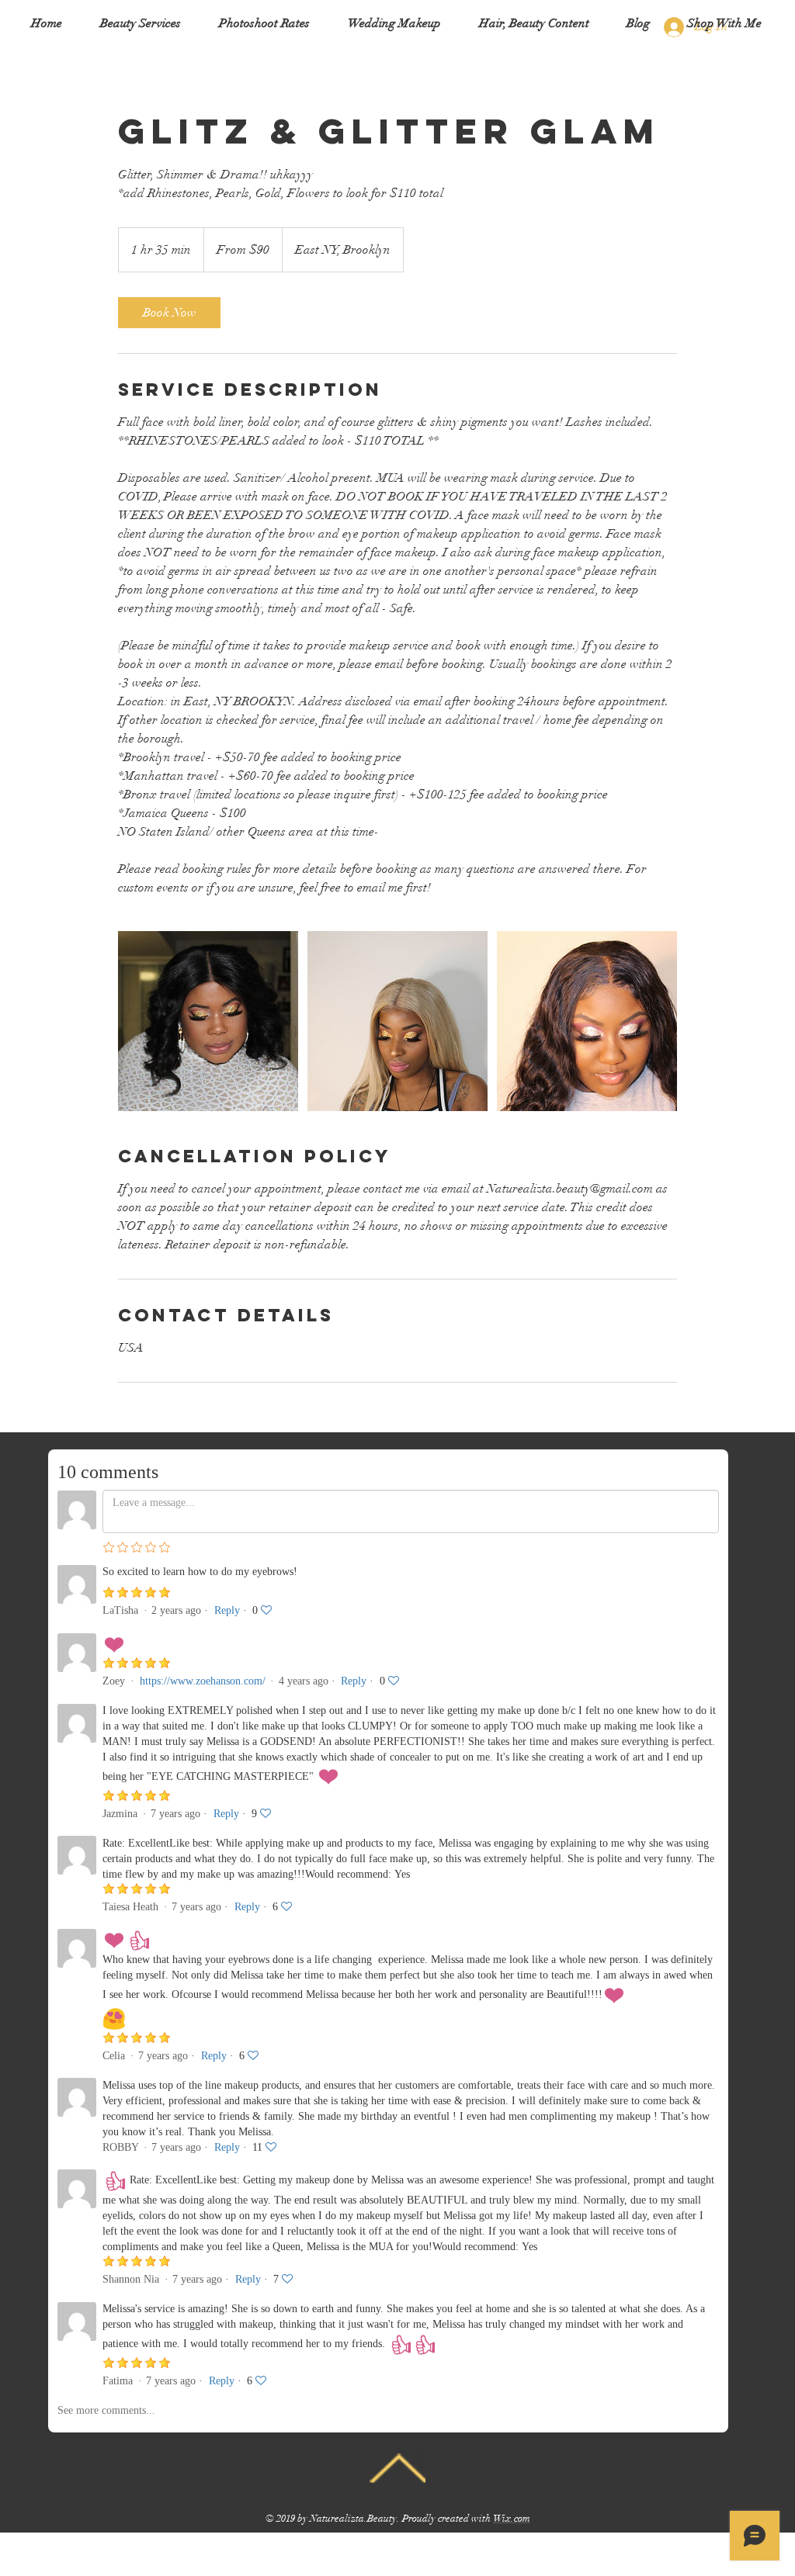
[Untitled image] (208, 1021)
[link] (169, 313)
